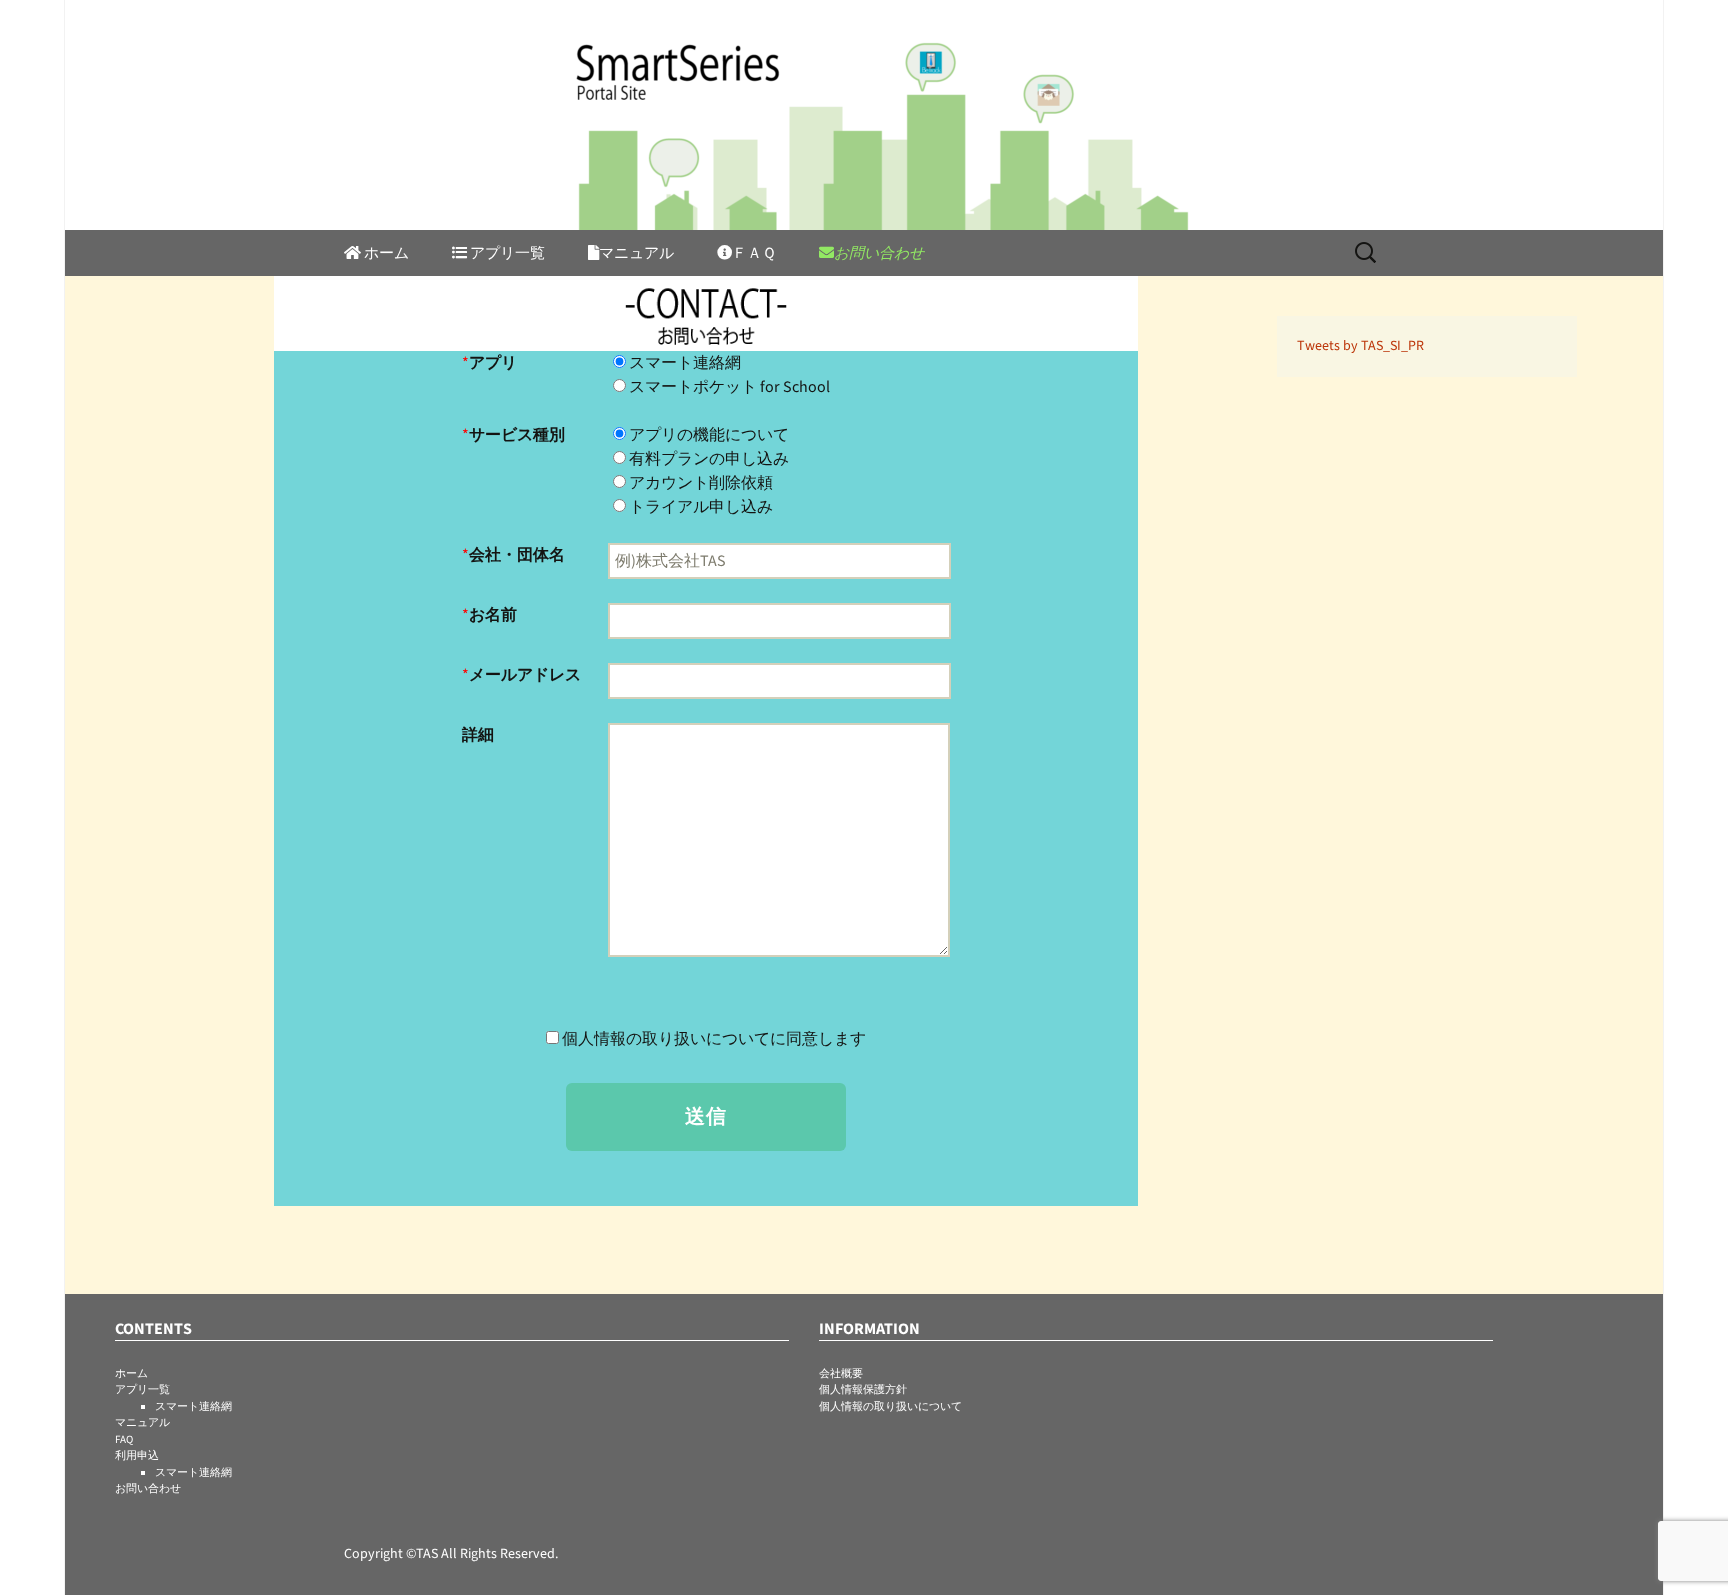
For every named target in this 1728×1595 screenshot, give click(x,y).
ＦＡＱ (754, 253)
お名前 (493, 615)
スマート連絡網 (193, 1406)
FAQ (124, 1439)
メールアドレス (525, 675)
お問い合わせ (879, 253)
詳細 (478, 735)
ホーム (385, 253)
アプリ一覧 (142, 1389)
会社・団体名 (517, 555)
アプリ (493, 363)
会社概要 (841, 1373)
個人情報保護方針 (863, 1389)
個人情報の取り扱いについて (890, 1406)
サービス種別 (517, 435)
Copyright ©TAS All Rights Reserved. (451, 1554)
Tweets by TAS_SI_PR (1360, 346)
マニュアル (636, 253)
